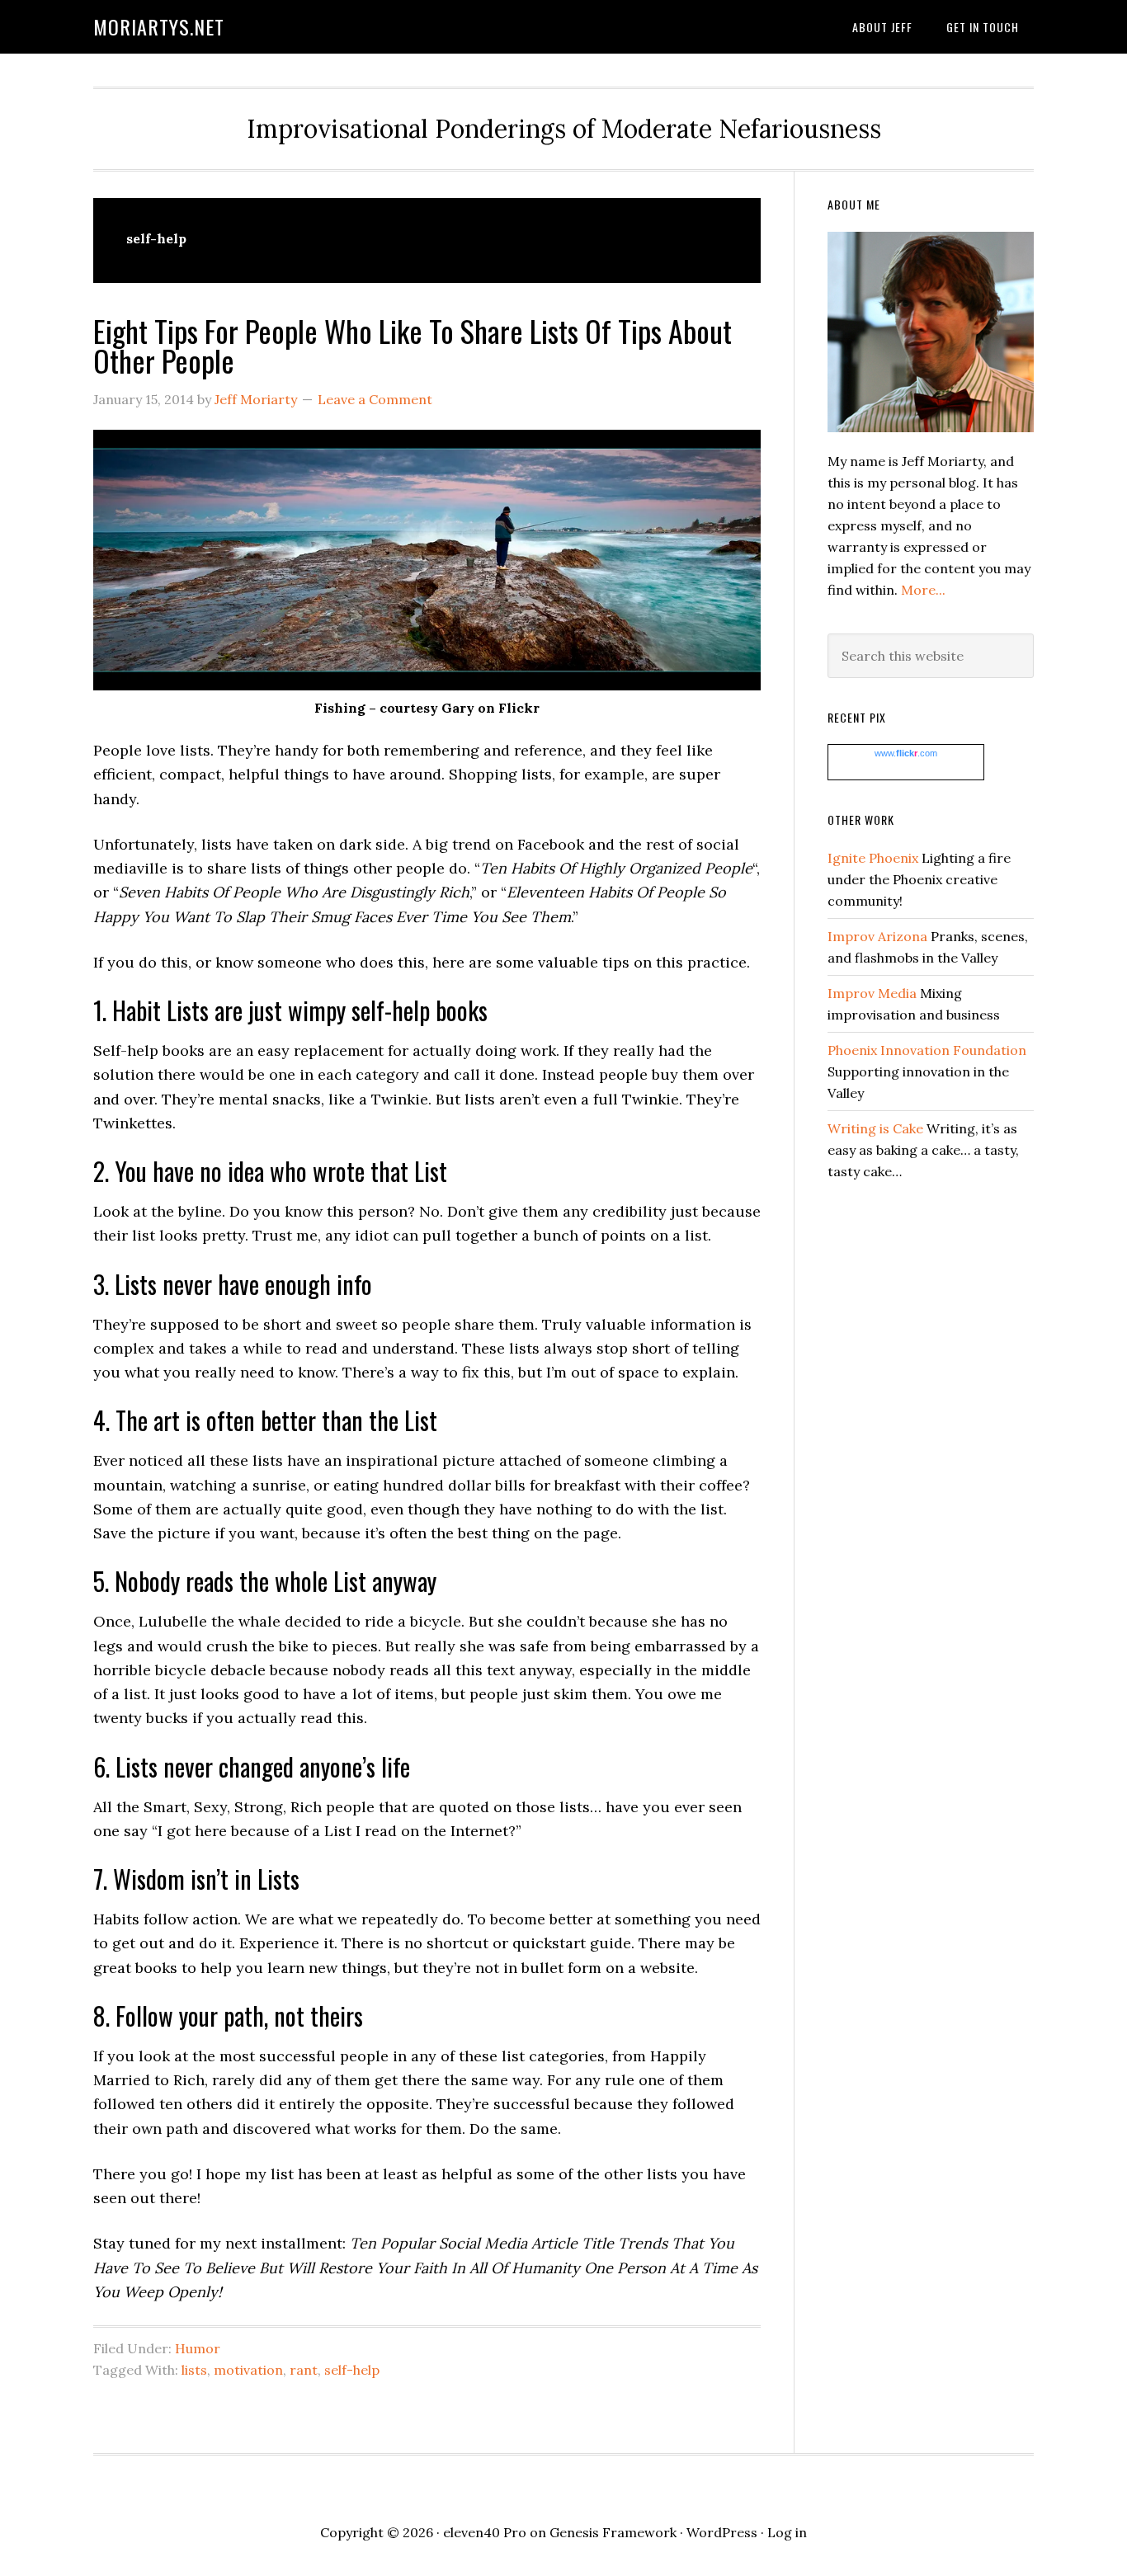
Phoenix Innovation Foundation (927, 1050)
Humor (198, 2348)
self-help (352, 2370)
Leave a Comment (375, 399)
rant (304, 2370)
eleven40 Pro (485, 2532)
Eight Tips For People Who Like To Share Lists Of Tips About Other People (413, 345)
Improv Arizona (877, 936)
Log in (787, 2532)
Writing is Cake (875, 1128)
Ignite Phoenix (873, 858)
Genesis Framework (613, 2532)
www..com (906, 753)
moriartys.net (159, 26)
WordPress (722, 2532)
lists (194, 2370)
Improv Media (872, 993)
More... (923, 590)
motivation (248, 2370)
